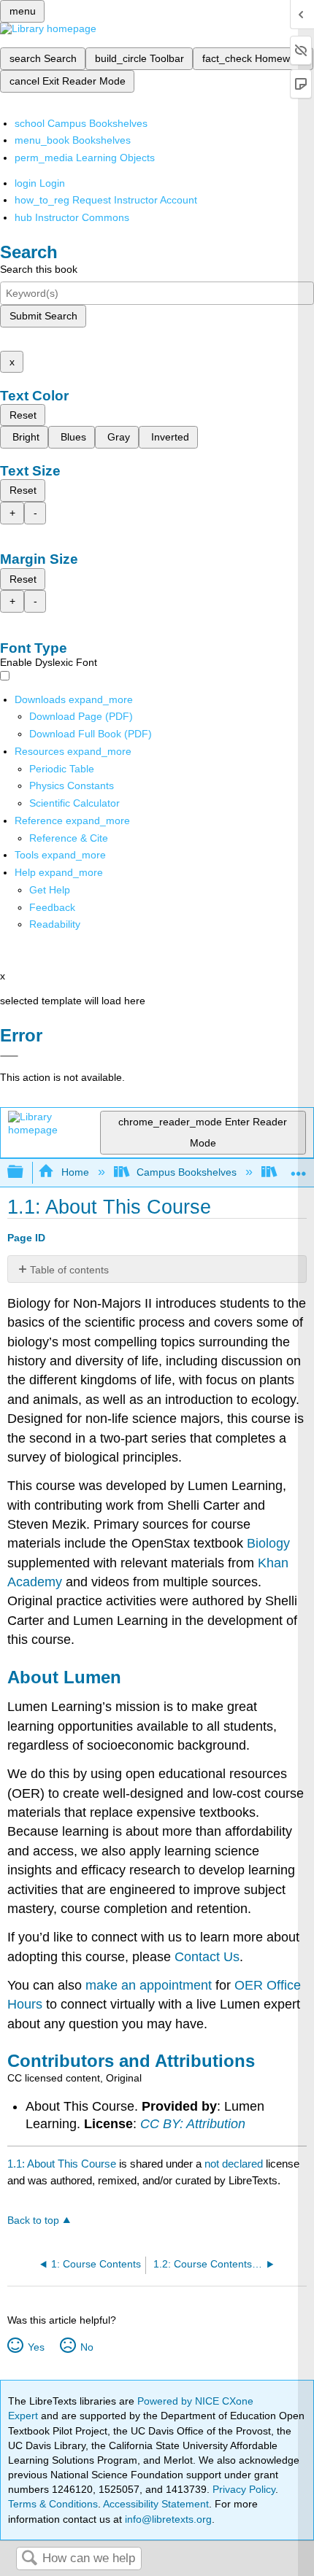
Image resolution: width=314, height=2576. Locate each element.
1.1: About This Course (62, 2164)
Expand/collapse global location (299, 1168)
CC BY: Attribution (193, 2124)
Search (29, 2559)
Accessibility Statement (156, 2504)
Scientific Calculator (74, 803)
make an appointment (149, 1985)
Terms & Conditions (53, 2504)
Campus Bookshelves (187, 1172)
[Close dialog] (9, 1056)
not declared (235, 2164)
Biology (268, 1543)
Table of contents (69, 1270)
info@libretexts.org (167, 2519)
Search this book (39, 269)
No (87, 2347)
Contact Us (207, 1957)
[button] (52, 907)
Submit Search (43, 316)
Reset (23, 415)
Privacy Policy (244, 2489)
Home (75, 1172)
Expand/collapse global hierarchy (25, 1172)
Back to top (33, 2220)
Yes (36, 2347)
